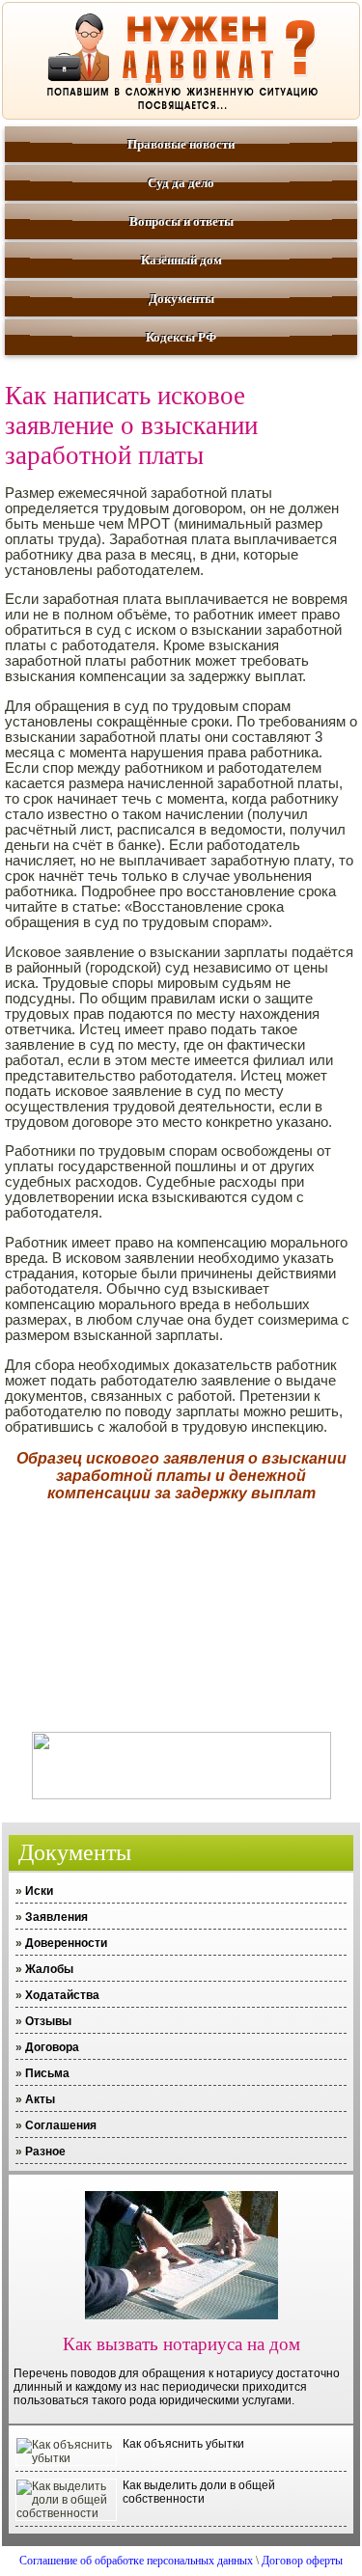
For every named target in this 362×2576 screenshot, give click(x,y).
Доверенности (66, 1943)
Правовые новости (181, 144)
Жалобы (49, 1969)
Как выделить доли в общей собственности (199, 2492)
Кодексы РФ (181, 337)
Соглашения (61, 2125)
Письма (47, 2073)
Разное (45, 2151)
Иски (39, 1891)
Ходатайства (62, 1995)
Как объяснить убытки (183, 2444)
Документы (181, 299)
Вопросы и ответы (181, 221)
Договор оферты (302, 2561)
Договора (52, 2047)
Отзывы (48, 2021)
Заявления (56, 1917)
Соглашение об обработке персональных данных (136, 2561)
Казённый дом (181, 260)
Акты (40, 2099)
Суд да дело (181, 183)
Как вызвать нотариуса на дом (181, 2344)
